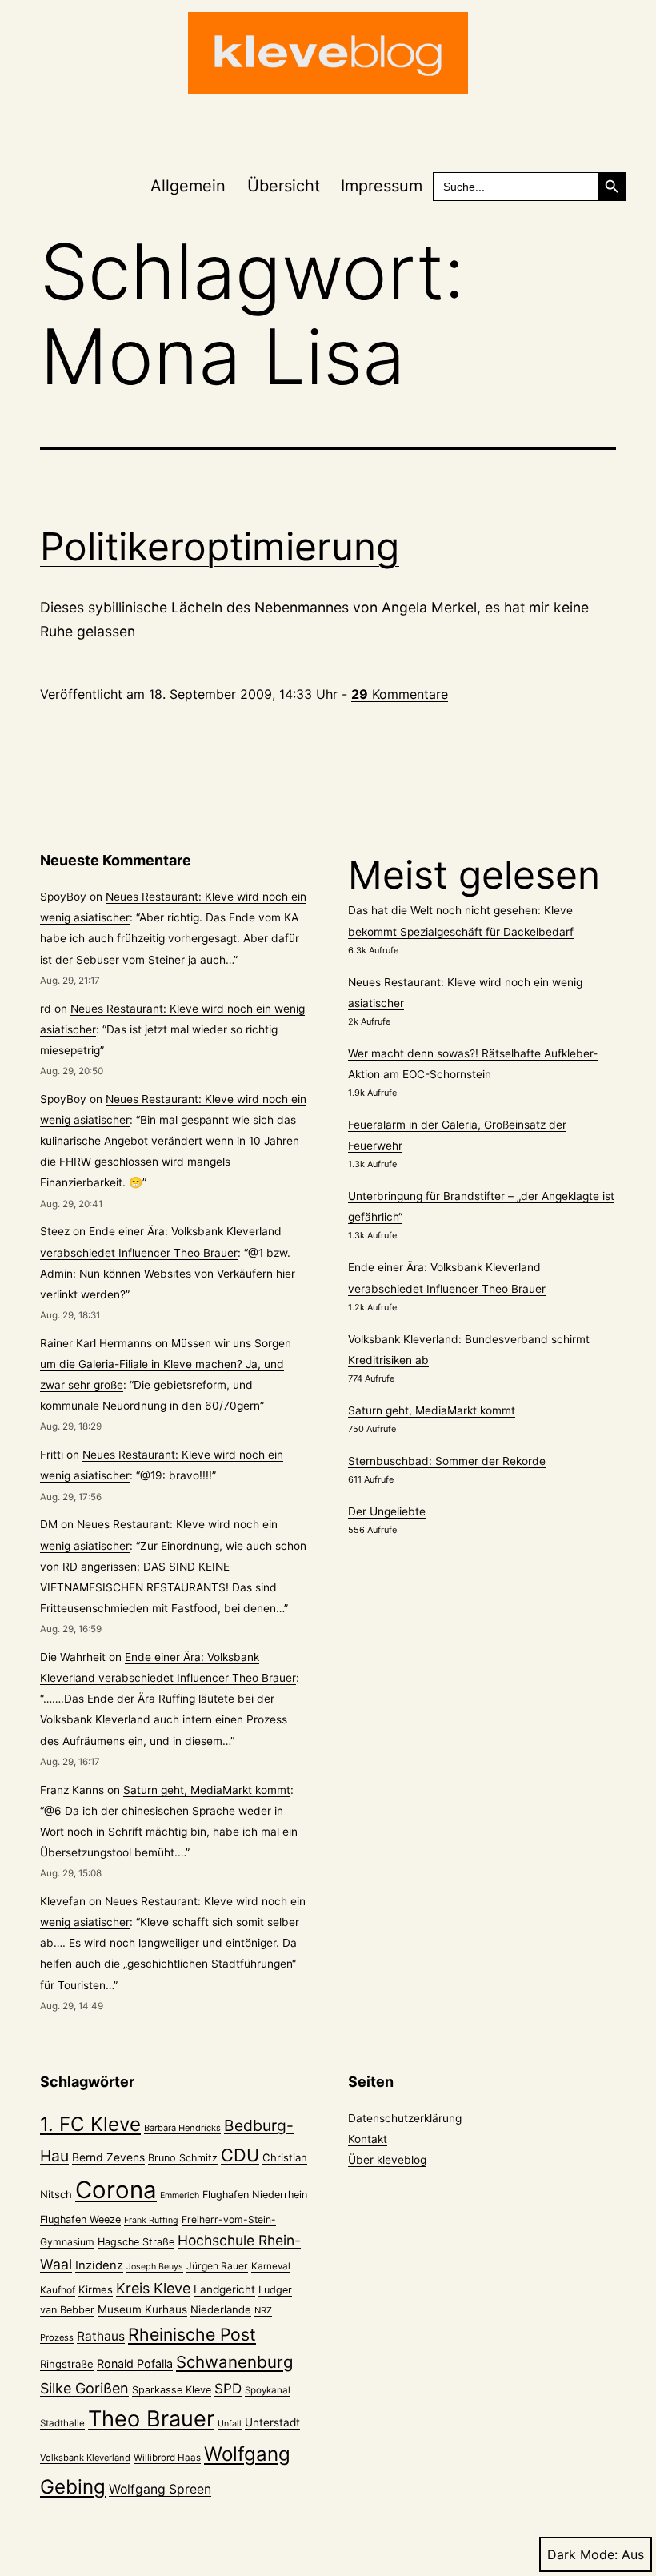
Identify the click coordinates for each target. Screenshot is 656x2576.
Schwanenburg (234, 2362)
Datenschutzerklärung (405, 2118)
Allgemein (188, 186)
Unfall (230, 2424)
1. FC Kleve (90, 2124)
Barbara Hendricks (182, 2128)
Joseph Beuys (155, 2267)
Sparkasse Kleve (172, 2390)
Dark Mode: (582, 2554)
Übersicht (284, 186)
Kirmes (96, 2289)
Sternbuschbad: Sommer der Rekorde (447, 1461)
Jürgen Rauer (217, 2266)
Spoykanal (268, 2390)
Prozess (57, 2337)
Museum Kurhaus (142, 2309)
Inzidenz (99, 2265)
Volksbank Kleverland (85, 2458)
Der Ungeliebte (387, 1511)
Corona (116, 2190)
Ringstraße (67, 2364)
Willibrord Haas (167, 2458)
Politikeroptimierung (220, 546)
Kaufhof (58, 2290)
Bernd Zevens (108, 2157)
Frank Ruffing (151, 2220)
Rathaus (101, 2336)
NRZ (263, 2310)
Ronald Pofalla (135, 2363)
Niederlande (221, 2309)
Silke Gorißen (84, 2388)
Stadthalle (62, 2423)
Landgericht (224, 2289)
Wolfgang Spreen (160, 2489)
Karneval (271, 2266)
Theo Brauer (151, 2419)
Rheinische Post (192, 2334)
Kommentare (400, 694)
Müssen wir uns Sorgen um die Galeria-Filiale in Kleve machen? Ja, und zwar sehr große (166, 1364)
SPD (228, 2388)
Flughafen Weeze (80, 2219)
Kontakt (368, 2139)
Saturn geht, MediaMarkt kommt (207, 1790)
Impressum (382, 186)
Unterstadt (272, 2422)
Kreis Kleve (153, 2288)
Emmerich (180, 2195)
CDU (240, 2155)
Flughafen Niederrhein (255, 2195)
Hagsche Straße (136, 2242)
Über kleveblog (387, 2160)
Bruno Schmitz (183, 2158)
